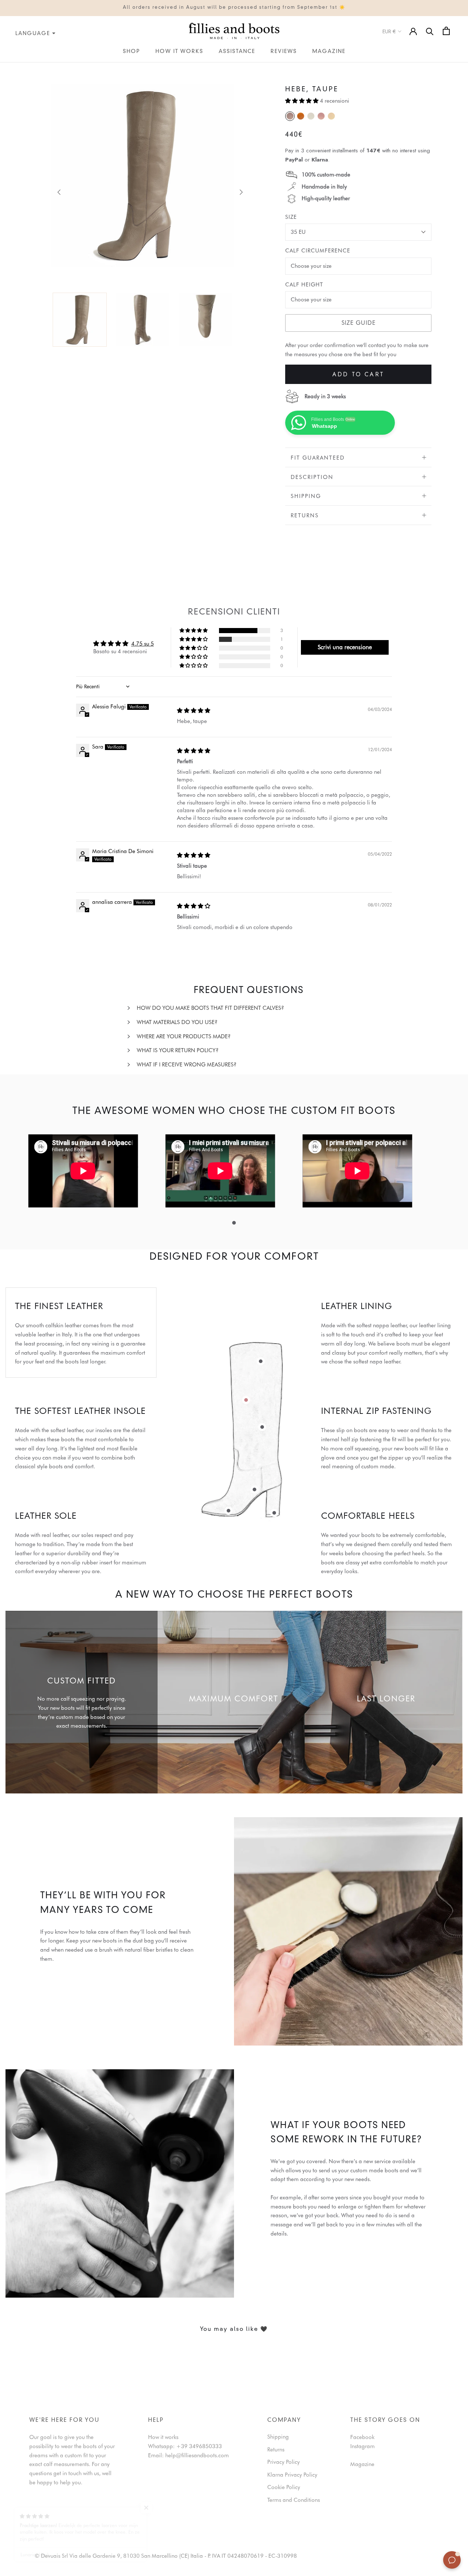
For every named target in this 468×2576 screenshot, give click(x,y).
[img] (194, 711)
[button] (303, 101)
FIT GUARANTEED (318, 458)
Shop (131, 52)
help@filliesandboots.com (197, 2455)
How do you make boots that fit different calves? (210, 1008)
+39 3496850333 (199, 2446)
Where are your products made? (184, 1036)
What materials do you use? (177, 1022)
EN (10, 67)
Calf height (304, 285)
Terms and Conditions (294, 2500)
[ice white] (311, 116)
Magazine (329, 52)
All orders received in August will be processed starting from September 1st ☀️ (234, 8)
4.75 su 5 (143, 644)
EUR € (389, 31)
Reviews (284, 52)
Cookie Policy (284, 2487)
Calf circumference (318, 251)
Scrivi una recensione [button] (345, 647)
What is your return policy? (178, 1050)
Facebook (362, 2437)
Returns (305, 515)
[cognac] (301, 116)
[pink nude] (321, 116)
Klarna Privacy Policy (292, 2475)
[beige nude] (331, 116)
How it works (179, 52)
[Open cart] (446, 31)
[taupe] (290, 116)
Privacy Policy (284, 2462)
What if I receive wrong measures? (187, 1065)
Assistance (237, 52)
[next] (240, 192)
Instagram (363, 2446)
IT (2, 67)
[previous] (59, 192)
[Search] (430, 31)
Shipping (306, 496)
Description (312, 477)
